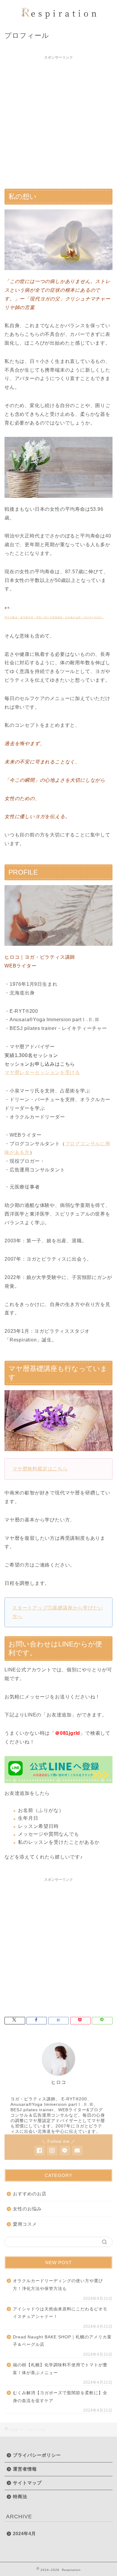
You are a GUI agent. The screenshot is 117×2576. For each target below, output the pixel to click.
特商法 (20, 2497)
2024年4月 (24, 2533)
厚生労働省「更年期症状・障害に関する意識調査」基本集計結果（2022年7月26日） (54, 618)
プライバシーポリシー (37, 2455)
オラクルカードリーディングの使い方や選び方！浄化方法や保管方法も (58, 2285)
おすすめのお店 (30, 2194)
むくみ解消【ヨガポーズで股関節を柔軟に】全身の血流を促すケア (60, 2397)
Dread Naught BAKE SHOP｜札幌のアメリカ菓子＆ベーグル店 (62, 2341)
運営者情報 (25, 2469)
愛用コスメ (25, 2224)
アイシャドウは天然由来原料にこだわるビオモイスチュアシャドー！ (60, 2313)
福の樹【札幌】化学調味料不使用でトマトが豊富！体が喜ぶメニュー (60, 2369)
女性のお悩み (27, 2209)
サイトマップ (27, 2483)
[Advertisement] (58, 121)
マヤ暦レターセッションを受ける (42, 1072)
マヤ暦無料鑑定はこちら (40, 1469)
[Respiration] (59, 19)
